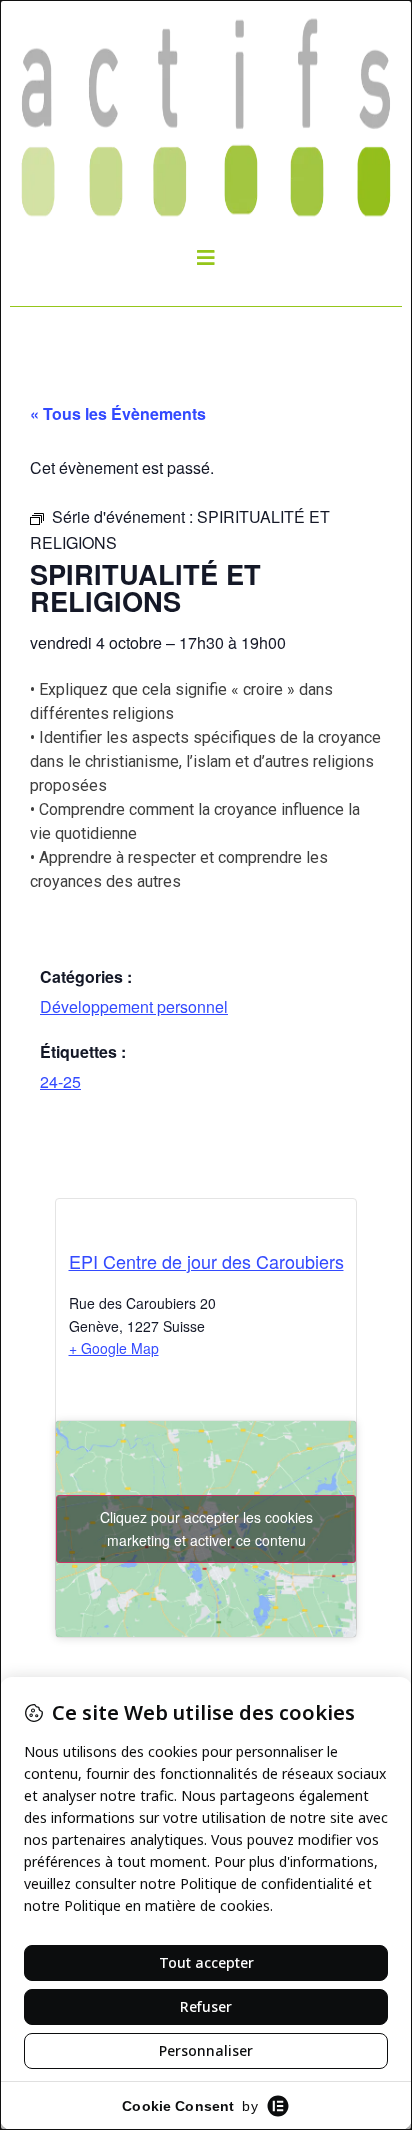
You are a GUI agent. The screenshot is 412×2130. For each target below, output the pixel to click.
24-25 (60, 1081)
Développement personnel (134, 1006)
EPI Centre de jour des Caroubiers (206, 1261)
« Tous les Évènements (118, 413)
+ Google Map (114, 1348)
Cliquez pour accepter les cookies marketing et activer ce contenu (206, 1528)
